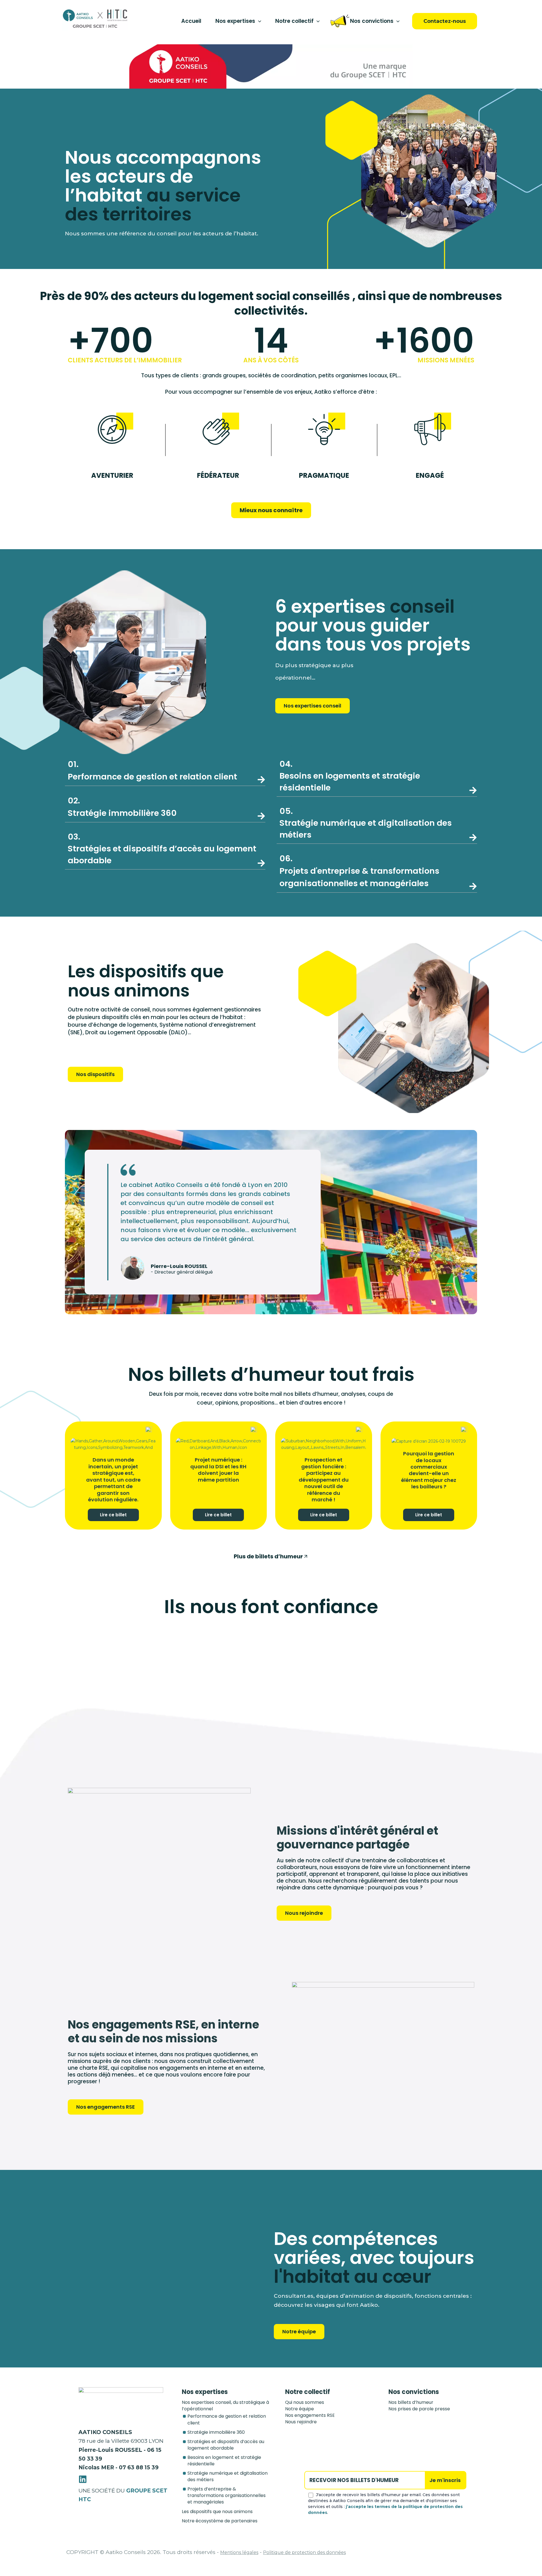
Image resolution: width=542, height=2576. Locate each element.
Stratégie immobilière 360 (216, 2432)
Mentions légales (239, 2552)
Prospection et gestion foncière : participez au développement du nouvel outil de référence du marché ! (324, 1479)
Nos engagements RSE (310, 2415)
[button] (258, 21)
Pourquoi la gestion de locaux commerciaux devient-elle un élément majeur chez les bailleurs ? (429, 1470)
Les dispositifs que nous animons (217, 2512)
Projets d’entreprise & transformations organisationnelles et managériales (227, 2495)
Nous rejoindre (301, 2422)
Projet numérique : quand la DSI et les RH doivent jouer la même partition (218, 1470)
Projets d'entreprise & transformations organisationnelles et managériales (359, 871)
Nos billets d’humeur (411, 2402)
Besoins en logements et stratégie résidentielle (350, 776)
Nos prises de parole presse (419, 2409)
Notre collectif (294, 21)
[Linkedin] (83, 2479)
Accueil (191, 21)
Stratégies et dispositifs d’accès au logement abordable (162, 849)
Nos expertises (235, 21)
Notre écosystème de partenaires (220, 2521)
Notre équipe (300, 2409)
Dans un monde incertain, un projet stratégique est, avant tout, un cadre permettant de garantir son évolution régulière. (113, 1479)
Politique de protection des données (304, 2552)
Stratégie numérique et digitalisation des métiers (366, 823)
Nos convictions (372, 21)
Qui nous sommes (305, 2402)
